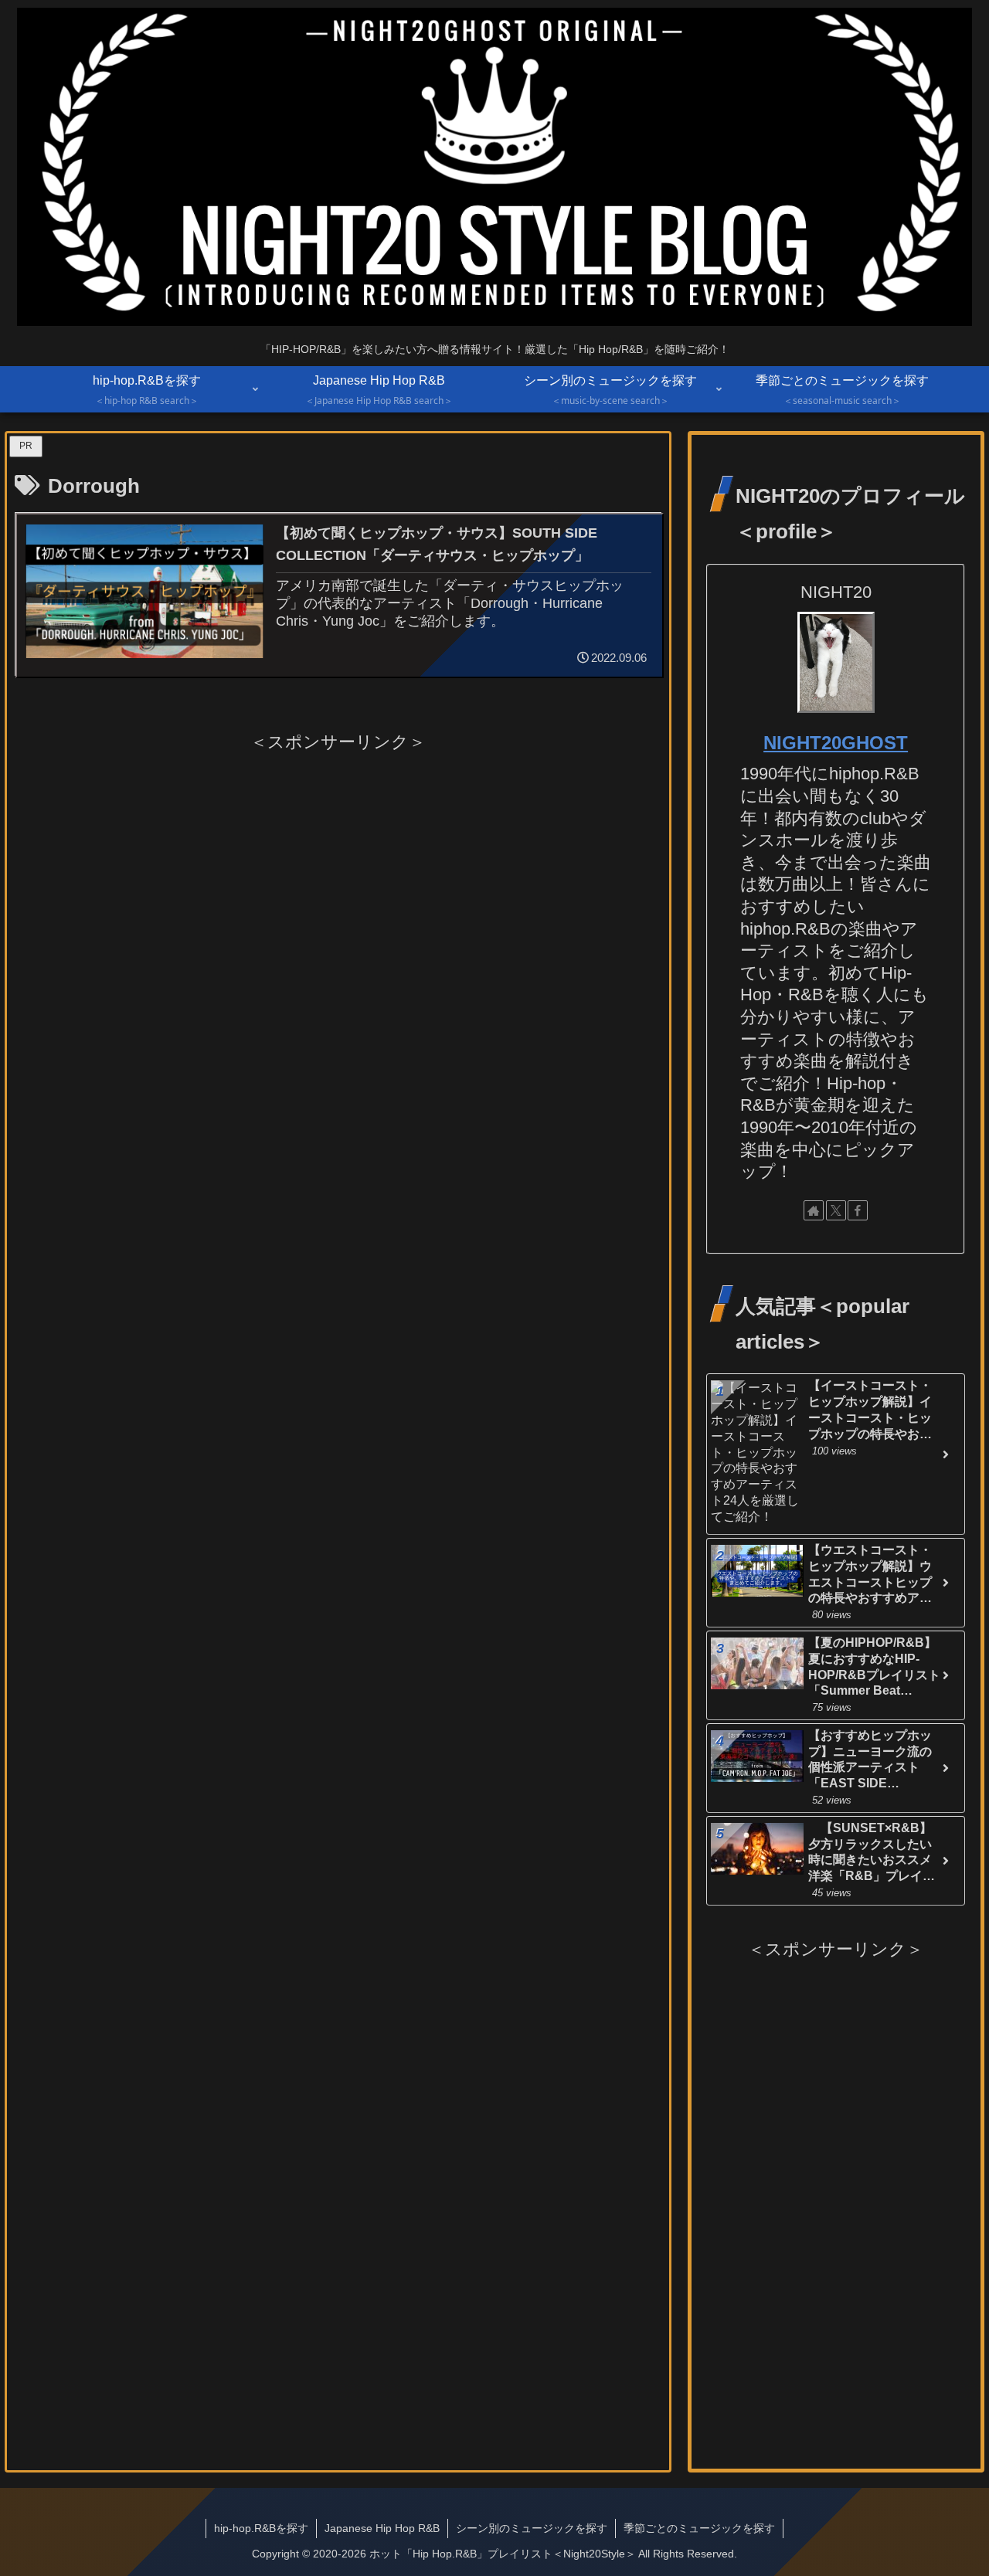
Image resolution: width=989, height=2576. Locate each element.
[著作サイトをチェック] (814, 1210)
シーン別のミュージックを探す (532, 2528)
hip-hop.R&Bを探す (261, 2528)
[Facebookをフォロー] (858, 1210)
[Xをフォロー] (836, 1210)
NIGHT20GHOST (836, 743)
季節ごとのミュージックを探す (699, 2528)
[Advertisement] (338, 865)
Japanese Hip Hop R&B (382, 2528)
